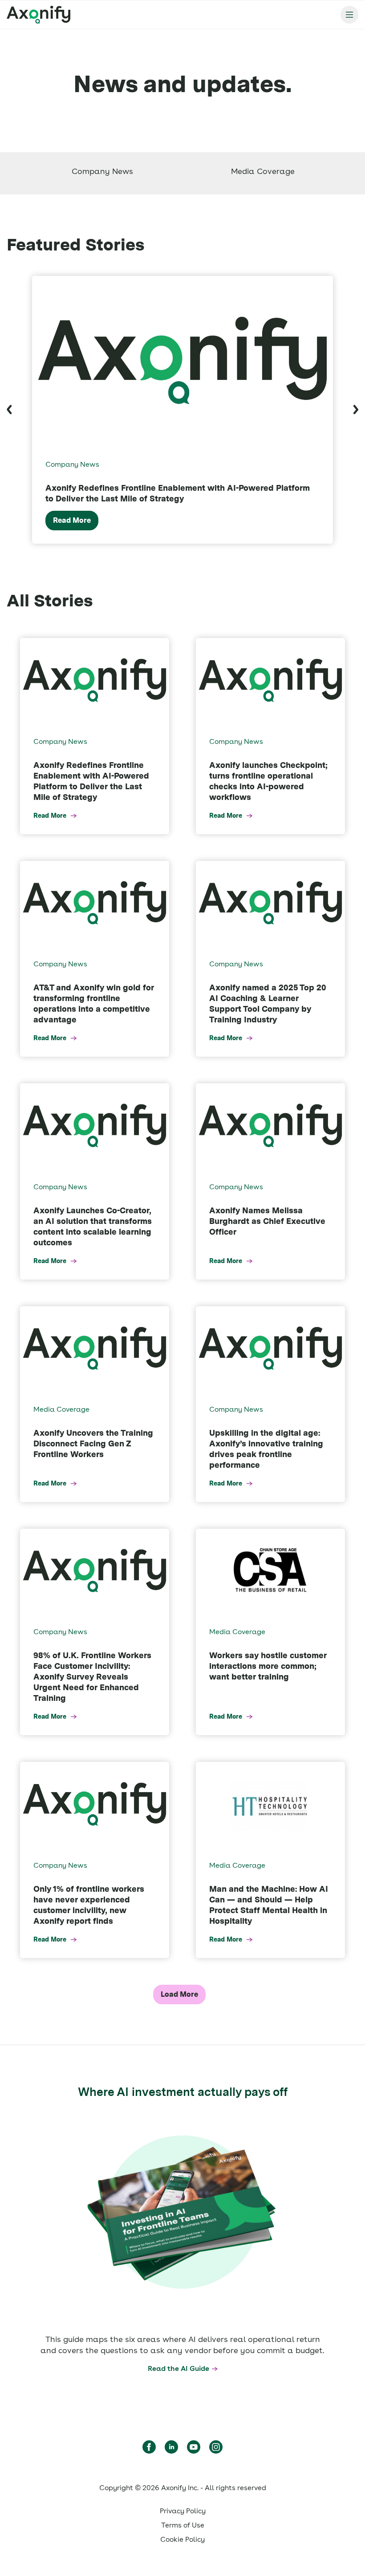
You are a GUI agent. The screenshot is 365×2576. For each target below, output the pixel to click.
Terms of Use (183, 2525)
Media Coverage (263, 171)
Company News (102, 171)
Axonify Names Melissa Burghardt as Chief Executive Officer (267, 1221)
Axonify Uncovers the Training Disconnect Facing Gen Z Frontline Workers (93, 1443)
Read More (72, 520)
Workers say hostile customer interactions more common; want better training (268, 1666)
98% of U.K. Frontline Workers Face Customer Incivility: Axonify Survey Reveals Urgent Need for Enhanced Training (92, 1677)
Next (356, 410)
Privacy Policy (183, 2511)
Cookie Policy (182, 2539)
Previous (9, 410)
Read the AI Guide (178, 2368)
